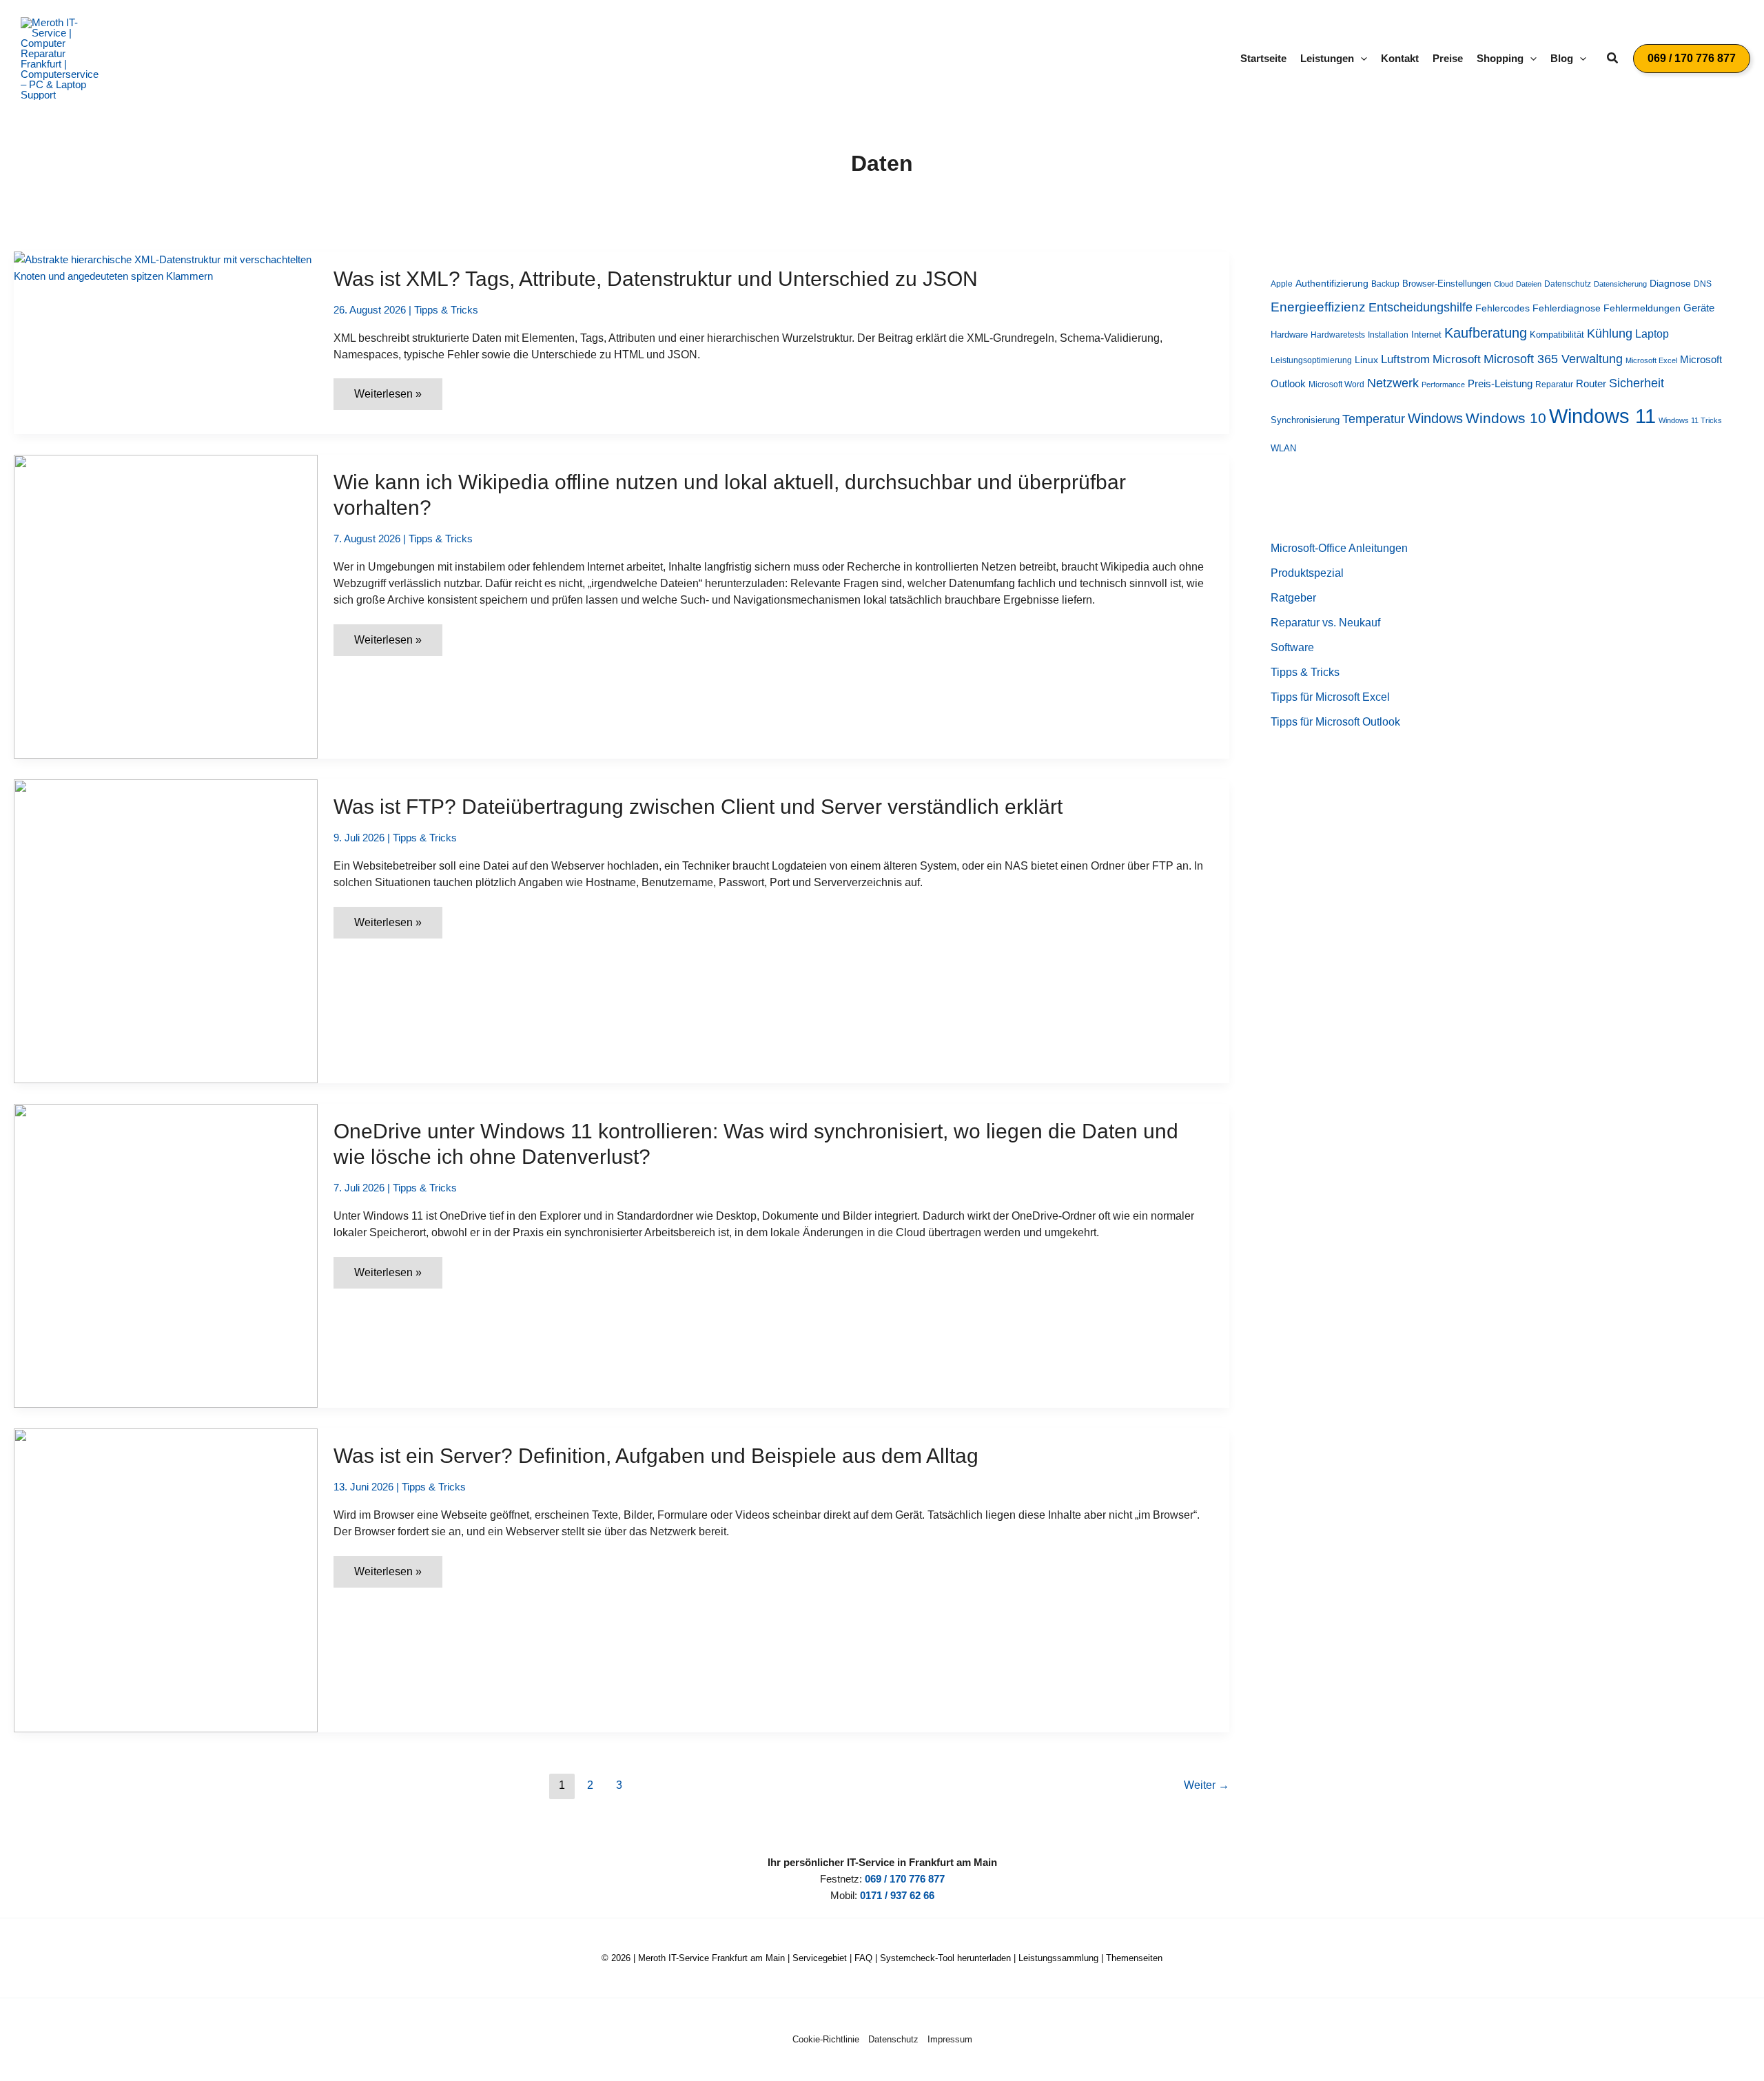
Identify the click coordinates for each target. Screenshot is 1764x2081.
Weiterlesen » (388, 399)
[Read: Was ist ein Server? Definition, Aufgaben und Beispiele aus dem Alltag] (166, 1579)
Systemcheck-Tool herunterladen (945, 1958)
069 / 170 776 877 (905, 1879)
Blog (1562, 58)
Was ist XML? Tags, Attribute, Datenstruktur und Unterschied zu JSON (656, 279)
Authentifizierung (1332, 283)
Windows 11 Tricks (1690, 420)
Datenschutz (1568, 284)
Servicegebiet (820, 1958)
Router (1591, 383)
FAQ (863, 1958)
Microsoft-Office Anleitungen (1339, 548)
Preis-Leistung (1500, 384)
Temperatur (1374, 419)
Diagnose (1670, 283)
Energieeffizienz (1318, 307)
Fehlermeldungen (1642, 308)
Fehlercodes (1503, 308)
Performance (1443, 385)
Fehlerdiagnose (1567, 308)
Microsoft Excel (1651, 360)
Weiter (1207, 1785)
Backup (1385, 284)
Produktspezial (1307, 573)
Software (1292, 647)
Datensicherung (1620, 284)
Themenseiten (1134, 1958)
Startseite (1263, 58)
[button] (1361, 59)
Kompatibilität (1557, 335)
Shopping (1500, 58)
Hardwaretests (1338, 335)
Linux (1366, 360)
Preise (1448, 58)
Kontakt (1400, 58)
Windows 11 (1602, 416)
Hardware (1289, 335)
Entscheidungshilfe (1421, 307)
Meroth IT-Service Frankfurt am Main (711, 1958)
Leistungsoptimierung (1311, 360)
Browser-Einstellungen (1447, 284)
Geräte (1699, 308)
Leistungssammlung (1058, 1958)
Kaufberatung (1486, 333)
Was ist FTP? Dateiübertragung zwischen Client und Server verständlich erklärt (698, 807)
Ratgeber (1293, 598)
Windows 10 (1506, 418)
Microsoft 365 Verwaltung (1553, 359)
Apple (1282, 284)
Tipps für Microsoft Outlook (1335, 722)
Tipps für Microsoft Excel (1330, 697)
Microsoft (1457, 359)
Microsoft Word (1336, 385)
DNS (1703, 284)
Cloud (1504, 284)
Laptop (1652, 334)
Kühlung (1610, 334)
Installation (1388, 335)
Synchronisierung (1305, 420)
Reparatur (1554, 385)
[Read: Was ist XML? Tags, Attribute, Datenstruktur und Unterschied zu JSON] (166, 267)
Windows (1435, 418)
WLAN (1283, 448)
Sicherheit (1637, 383)
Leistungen (1327, 58)
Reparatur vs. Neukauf (1325, 623)
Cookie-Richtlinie (826, 2039)
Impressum (950, 2039)
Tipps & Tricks (446, 310)
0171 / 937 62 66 (897, 1895)
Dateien (1529, 284)
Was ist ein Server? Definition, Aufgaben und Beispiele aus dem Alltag (656, 1456)
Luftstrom (1405, 359)
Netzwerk (1393, 383)
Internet (1426, 335)
